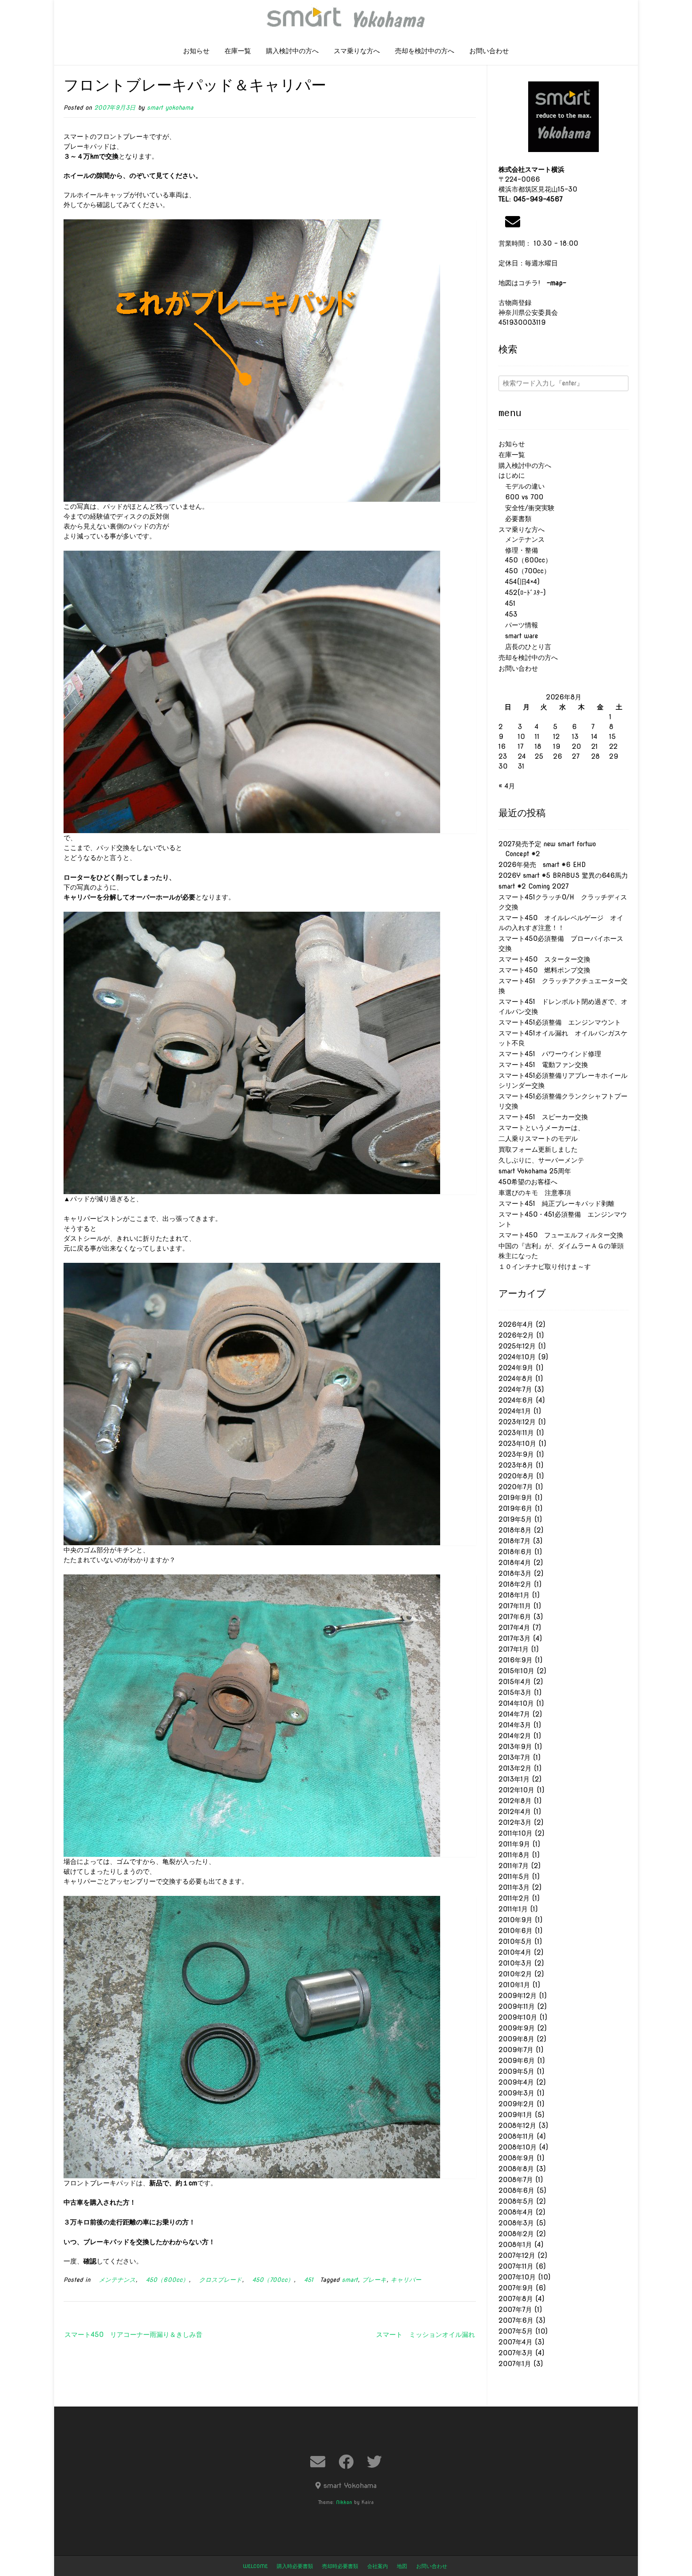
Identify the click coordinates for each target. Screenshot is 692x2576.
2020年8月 (516, 1476)
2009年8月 (516, 2039)
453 (508, 614)
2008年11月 (516, 2136)
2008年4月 (516, 2212)
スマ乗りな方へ (357, 51)
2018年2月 (515, 1584)
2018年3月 (515, 1573)
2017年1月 (514, 1649)
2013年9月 (515, 1747)
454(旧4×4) (519, 582)
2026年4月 (516, 1324)
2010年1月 (514, 1985)
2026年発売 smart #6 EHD (542, 865)
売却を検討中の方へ (425, 51)
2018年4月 (515, 1563)
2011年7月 (514, 1866)
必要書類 (515, 519)
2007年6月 (516, 2320)
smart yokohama (170, 108)
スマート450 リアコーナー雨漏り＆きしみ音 (133, 2335)
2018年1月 (514, 1595)
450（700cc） (270, 2280)
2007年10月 (517, 2277)
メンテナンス (114, 2280)
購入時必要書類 (295, 2566)
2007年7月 (515, 2310)
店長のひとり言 (525, 647)
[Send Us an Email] (318, 2462)
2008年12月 (517, 2126)
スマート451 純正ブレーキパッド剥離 (556, 1204)
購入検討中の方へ (292, 51)
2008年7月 (516, 2180)
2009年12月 (518, 1996)
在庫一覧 (238, 51)
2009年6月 (517, 2061)
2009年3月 (516, 2093)
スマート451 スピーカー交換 (543, 1117)
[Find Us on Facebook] (346, 2462)
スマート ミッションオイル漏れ (426, 2335)
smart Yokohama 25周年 (535, 1171)
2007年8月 (516, 2299)
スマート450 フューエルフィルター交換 (561, 1235)
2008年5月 (516, 2201)
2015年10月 (516, 1671)
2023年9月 (516, 1454)
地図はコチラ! (532, 283)
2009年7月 (516, 2050)
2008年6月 (516, 2191)
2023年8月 (516, 1465)
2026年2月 (516, 1335)
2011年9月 (514, 1844)
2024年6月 (516, 1400)
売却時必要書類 (340, 2566)
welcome (255, 2566)
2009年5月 (516, 2071)
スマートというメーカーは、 (541, 1128)
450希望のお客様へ (528, 1182)
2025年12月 (517, 1346)
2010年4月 (515, 1952)
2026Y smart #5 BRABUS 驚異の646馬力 (563, 875)
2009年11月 (517, 2006)
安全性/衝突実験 (527, 508)
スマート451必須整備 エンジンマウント (560, 1022)
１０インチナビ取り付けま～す (545, 1267)
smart (350, 2280)
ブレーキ (374, 2280)
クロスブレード (217, 2280)
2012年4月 (515, 1812)
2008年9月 (516, 2158)
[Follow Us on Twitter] (374, 2462)
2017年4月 (514, 1628)
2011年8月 (514, 1855)
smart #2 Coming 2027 (534, 886)
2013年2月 (515, 1768)
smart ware (518, 636)
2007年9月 (516, 2288)
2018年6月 (515, 1552)
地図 (402, 2566)
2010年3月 (515, 1963)
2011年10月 (515, 1833)
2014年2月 (515, 1736)
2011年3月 (514, 1887)
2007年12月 (517, 2255)
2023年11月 (516, 1433)
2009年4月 (516, 2082)
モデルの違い (522, 486)
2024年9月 (516, 1368)
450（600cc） (164, 2280)
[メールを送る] (513, 222)
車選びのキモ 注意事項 (538, 1193)
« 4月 (507, 786)
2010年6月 (515, 1931)
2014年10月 (516, 1703)
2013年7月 (515, 1757)
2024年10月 (517, 1357)
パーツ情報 (518, 625)
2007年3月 (516, 2353)
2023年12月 (517, 1422)
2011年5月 (514, 1877)
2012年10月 (516, 1790)
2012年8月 (515, 1801)
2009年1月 (515, 2115)
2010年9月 (515, 1920)
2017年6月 (515, 1617)
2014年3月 (515, 1725)
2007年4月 (515, 2342)
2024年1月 (515, 1411)
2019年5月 (515, 1519)
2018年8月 (515, 1530)
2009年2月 (516, 2104)
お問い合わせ (489, 51)
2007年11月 (516, 2266)
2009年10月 (518, 2017)
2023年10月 (517, 1444)
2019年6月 (515, 1509)
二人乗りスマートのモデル (538, 1139)
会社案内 (378, 2566)
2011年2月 (514, 1898)
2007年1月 (515, 2364)
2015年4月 (515, 1682)
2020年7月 (516, 1487)
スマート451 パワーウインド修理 (550, 1054)
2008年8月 (516, 2169)
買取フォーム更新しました (538, 1149)
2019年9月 (515, 1498)
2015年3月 (515, 1693)
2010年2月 (515, 1974)
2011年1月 (513, 1909)
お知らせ (196, 51)
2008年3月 (516, 2223)
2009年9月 (517, 2028)
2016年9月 (515, 1660)
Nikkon (344, 2502)
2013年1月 (514, 1779)
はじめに (512, 475)
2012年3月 (515, 1822)
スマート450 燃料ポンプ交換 (544, 970)
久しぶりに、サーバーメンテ (541, 1160)
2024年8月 (516, 1379)
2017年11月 (515, 1606)
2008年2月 (516, 2234)
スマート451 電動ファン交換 (543, 1065)
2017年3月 (515, 1638)
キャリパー (406, 2280)
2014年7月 (514, 1714)
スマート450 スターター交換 (544, 959)
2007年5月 (516, 2331)
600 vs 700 (521, 497)
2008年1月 (515, 2245)
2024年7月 (515, 1389)
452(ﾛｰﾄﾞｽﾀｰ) (522, 593)
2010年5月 (515, 1942)
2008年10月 (518, 2147)
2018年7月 (515, 1541)
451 (306, 2280)
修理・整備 (518, 550)
